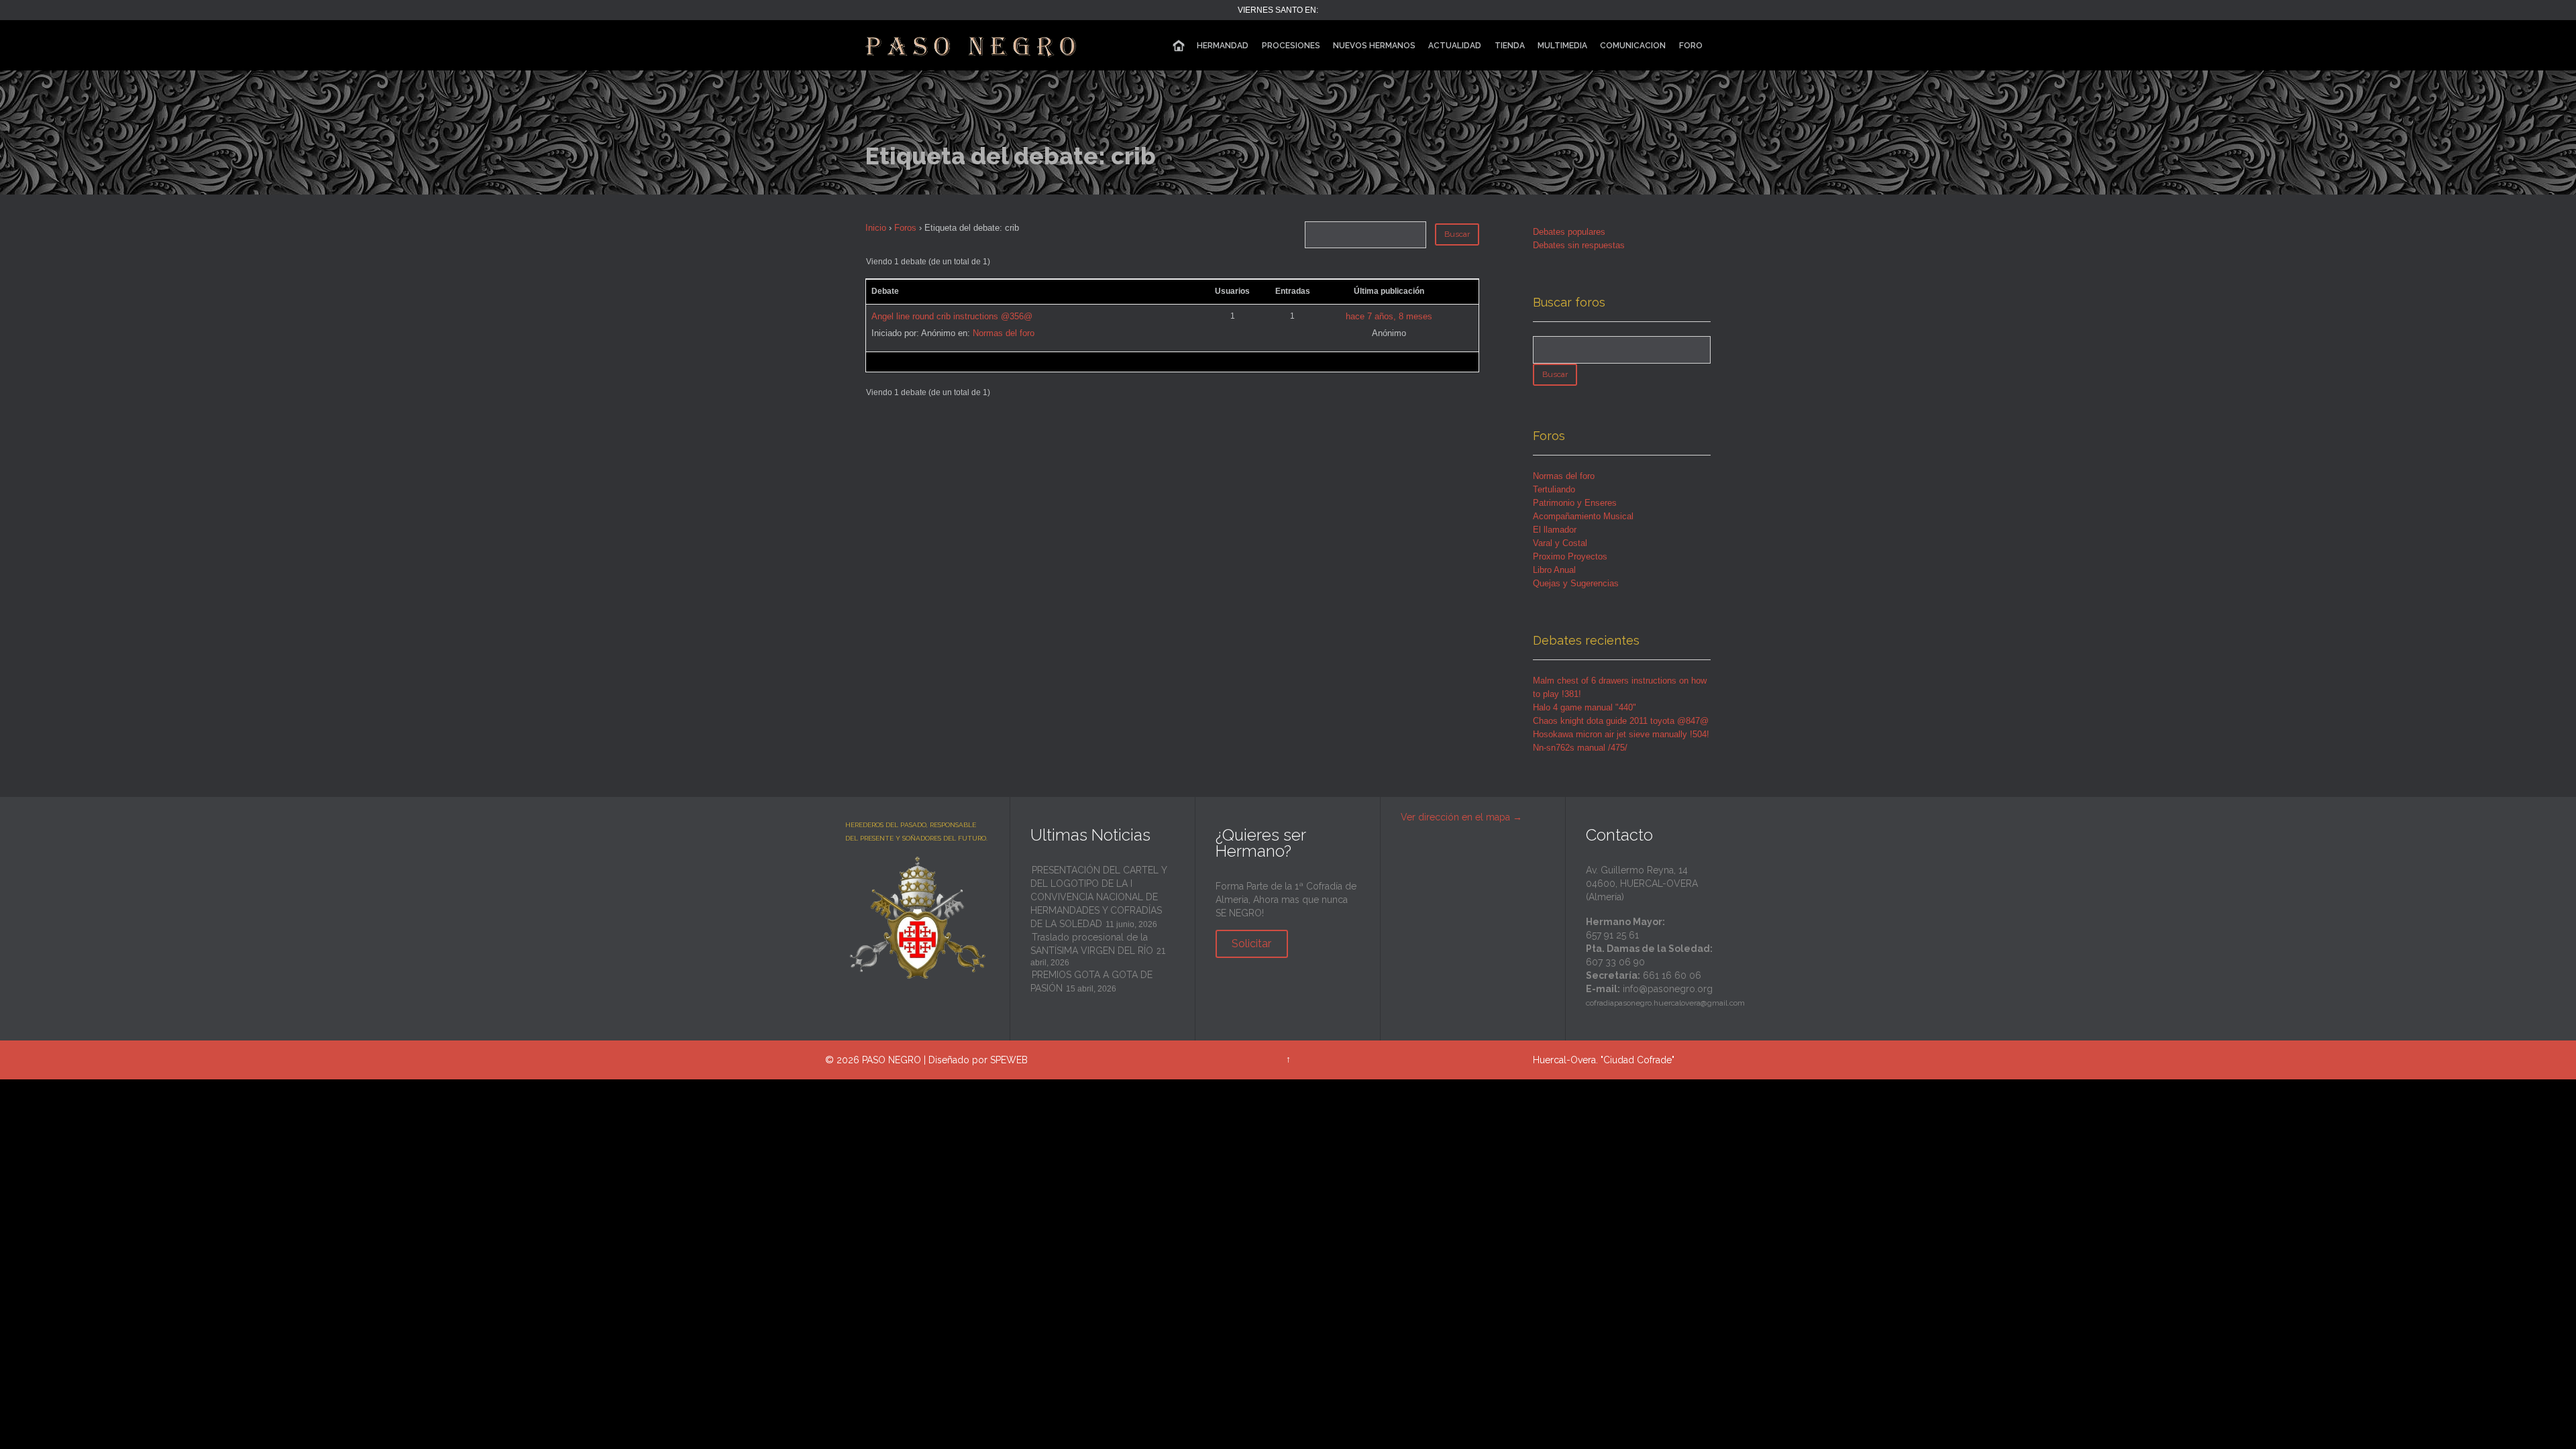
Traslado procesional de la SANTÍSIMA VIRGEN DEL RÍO (1092, 944)
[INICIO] (1179, 46)
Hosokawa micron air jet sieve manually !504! (1621, 734)
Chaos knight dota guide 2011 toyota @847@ (1621, 721)
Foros (905, 228)
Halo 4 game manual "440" (1585, 707)
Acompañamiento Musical (1583, 516)
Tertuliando (1554, 489)
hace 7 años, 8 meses (1389, 316)
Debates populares (1569, 232)
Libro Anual (1554, 570)
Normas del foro (1004, 333)
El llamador (1555, 530)
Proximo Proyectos (1570, 556)
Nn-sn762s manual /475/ (1580, 748)
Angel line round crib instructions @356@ (952, 316)
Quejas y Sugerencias (1576, 583)
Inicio (876, 228)
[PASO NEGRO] (972, 45)
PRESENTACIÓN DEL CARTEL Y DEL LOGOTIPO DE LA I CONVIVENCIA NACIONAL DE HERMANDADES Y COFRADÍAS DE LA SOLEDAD (1098, 897)
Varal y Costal (1560, 543)
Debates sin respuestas (1579, 245)
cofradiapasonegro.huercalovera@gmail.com (1665, 1003)
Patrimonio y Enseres (1575, 503)
